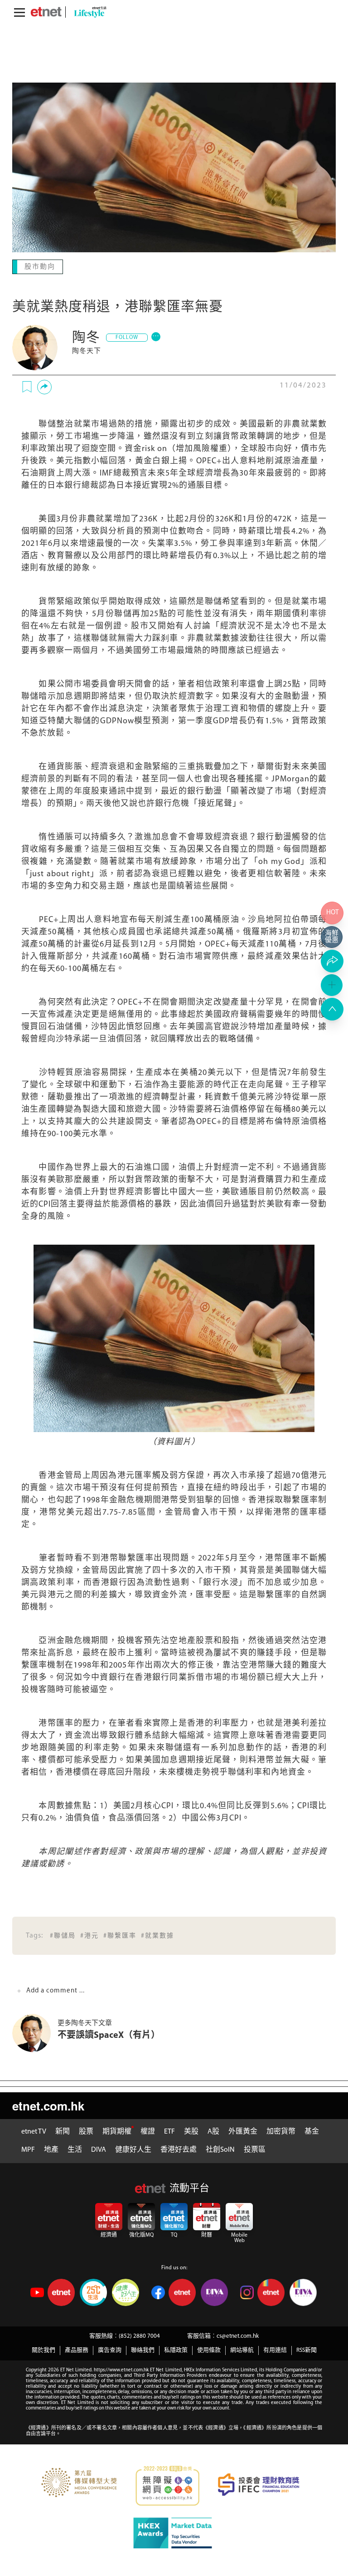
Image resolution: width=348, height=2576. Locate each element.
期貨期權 (117, 2131)
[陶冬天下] (35, 347)
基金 (312, 2131)
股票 (86, 2131)
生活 (75, 2149)
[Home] (46, 12)
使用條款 (209, 2349)
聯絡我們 (143, 2349)
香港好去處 (179, 2149)
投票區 (255, 2149)
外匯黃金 (243, 2131)
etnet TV (34, 2131)
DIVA (99, 2149)
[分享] (44, 386)
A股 (213, 2131)
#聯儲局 (63, 1935)
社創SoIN (220, 2149)
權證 (148, 2131)
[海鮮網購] (332, 937)
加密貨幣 (281, 2131)
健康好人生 (133, 2149)
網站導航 (242, 2349)
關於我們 (43, 2349)
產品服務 (77, 2349)
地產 (51, 2149)
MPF (28, 2149)
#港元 (89, 1935)
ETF (169, 2131)
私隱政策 (176, 2349)
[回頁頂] (332, 1009)
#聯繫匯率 (120, 1935)
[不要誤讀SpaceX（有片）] (35, 2032)
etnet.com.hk (48, 2105)
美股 (191, 2131)
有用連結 (275, 2349)
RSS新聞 (307, 2349)
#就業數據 (157, 1935)
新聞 (63, 2131)
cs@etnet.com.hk (238, 2335)
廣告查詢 (110, 2349)
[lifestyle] (88, 12)
